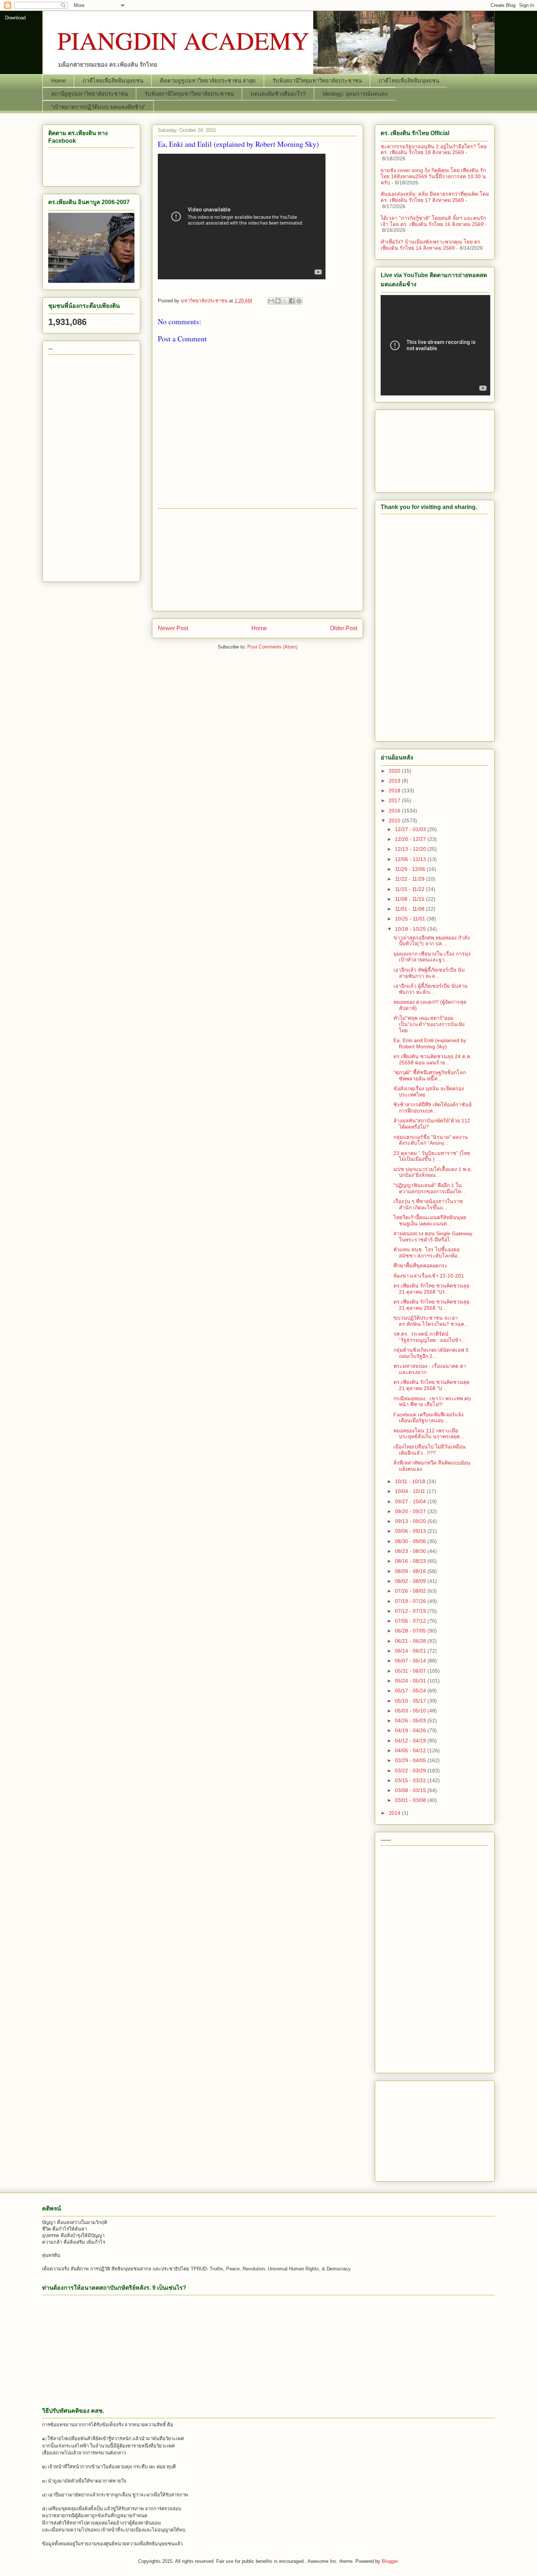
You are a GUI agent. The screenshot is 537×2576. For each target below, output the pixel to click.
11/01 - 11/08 (410, 909)
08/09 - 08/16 (411, 1571)
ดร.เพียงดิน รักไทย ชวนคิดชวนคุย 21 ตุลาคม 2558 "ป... (431, 1385)
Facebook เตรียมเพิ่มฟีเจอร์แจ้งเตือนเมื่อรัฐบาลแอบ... (429, 1418)
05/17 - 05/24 (411, 1691)
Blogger (390, 2561)
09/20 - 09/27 (411, 1511)
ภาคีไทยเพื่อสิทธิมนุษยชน (113, 81)
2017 (395, 800)
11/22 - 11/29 (410, 879)
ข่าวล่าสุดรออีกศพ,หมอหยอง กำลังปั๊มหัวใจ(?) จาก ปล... (432, 941)
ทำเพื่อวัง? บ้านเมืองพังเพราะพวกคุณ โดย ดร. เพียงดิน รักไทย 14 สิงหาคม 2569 (431, 245)
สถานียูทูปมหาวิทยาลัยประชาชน (89, 94)
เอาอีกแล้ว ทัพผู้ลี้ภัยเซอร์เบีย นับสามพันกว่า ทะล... (429, 973)
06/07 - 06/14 (411, 1661)
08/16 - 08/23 (411, 1561)
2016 (395, 811)
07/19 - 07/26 (411, 1601)
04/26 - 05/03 (411, 1720)
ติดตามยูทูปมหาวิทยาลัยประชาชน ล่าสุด (208, 81)
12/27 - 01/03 (411, 829)
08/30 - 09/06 (411, 1541)
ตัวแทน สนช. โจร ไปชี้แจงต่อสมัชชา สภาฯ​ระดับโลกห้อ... (428, 1253)
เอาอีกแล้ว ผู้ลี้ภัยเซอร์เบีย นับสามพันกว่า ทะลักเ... (431, 989)
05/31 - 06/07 (411, 1671)
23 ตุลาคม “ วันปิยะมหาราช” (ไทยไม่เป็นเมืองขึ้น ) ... (432, 1156)
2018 (395, 791)
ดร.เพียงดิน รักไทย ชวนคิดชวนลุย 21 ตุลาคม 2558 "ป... (431, 1305)
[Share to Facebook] (292, 301)
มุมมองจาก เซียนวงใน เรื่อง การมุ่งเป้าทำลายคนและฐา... (432, 957)
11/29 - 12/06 (411, 869)
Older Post (344, 628)
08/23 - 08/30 (411, 1551)
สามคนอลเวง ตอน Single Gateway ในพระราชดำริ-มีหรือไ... (433, 1237)
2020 (395, 771)
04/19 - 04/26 (411, 1730)
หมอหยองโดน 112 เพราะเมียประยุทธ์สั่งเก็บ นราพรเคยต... (429, 1434)
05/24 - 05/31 (411, 1681)
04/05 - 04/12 (411, 1750)
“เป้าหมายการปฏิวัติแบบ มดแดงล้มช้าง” (98, 107)
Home (58, 81)
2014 (395, 1813)
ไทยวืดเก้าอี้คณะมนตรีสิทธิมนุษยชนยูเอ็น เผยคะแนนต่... (430, 1220)
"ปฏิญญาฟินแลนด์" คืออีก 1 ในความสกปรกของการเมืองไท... (429, 1188)
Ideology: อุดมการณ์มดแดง (355, 94)
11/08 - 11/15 (410, 899)
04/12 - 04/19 (411, 1741)
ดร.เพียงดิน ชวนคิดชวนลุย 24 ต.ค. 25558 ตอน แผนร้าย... (433, 1059)
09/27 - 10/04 (411, 1501)
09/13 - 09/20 (411, 1521)
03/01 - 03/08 (411, 1800)
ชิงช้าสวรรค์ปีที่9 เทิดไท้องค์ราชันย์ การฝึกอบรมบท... (433, 1108)
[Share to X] (285, 301)
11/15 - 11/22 (410, 889)
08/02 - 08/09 (411, 1581)
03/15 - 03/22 (411, 1780)
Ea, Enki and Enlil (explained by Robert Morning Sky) (430, 1043)
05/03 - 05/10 (411, 1711)
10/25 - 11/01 (411, 919)
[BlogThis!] (278, 301)
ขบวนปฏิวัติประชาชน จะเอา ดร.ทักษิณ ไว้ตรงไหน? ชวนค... (431, 1321)
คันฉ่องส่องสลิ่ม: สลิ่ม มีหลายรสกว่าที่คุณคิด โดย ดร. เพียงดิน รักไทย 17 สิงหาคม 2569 (435, 197)
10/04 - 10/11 (411, 1491)
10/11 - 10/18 (411, 1481)
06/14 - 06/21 (411, 1651)
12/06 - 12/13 (411, 859)
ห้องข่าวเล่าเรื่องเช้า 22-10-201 (429, 1276)
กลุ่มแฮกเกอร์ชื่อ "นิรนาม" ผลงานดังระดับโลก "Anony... (431, 1140)
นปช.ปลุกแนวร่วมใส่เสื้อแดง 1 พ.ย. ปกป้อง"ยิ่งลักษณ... (433, 1172)
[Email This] (271, 301)
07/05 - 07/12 (411, 1621)
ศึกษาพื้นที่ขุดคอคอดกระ (420, 1266)
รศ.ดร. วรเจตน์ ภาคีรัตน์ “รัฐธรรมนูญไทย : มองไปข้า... (430, 1337)
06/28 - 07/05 (411, 1631)
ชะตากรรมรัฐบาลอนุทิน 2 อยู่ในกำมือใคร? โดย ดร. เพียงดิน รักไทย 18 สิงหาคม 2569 (434, 150)
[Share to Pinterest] (299, 301)
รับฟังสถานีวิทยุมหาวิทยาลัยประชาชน (317, 81)
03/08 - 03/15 (411, 1790)
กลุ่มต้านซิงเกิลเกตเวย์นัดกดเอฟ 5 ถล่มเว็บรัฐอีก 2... (431, 1353)
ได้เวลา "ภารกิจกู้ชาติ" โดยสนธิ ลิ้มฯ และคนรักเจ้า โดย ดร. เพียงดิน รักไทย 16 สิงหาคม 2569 (433, 221)
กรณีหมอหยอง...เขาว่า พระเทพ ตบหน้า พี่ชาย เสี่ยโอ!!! (432, 1402)
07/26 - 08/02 (411, 1591)
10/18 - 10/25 (411, 929)
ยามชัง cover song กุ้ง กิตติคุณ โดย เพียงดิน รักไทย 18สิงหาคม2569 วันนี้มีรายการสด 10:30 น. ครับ (434, 176)
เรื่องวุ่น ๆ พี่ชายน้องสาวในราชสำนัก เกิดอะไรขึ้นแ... (428, 1204)
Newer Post (173, 628)
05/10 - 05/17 (411, 1701)
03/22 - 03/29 (411, 1771)
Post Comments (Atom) (272, 647)
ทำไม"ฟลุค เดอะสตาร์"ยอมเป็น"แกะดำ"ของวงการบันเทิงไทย (429, 1024)
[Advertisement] (258, 560)
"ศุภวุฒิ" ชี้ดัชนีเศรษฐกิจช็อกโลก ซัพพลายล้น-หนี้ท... (430, 1075)
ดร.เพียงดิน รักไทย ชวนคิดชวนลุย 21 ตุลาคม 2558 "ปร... (431, 1289)
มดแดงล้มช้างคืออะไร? (278, 94)
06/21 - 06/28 (411, 1641)
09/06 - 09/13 (411, 1531)
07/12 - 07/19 (411, 1611)
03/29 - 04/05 (411, 1760)
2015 (395, 820)
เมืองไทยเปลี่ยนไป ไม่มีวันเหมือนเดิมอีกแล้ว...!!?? (430, 1450)
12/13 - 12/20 (411, 849)
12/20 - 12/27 (411, 839)
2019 (395, 781)
